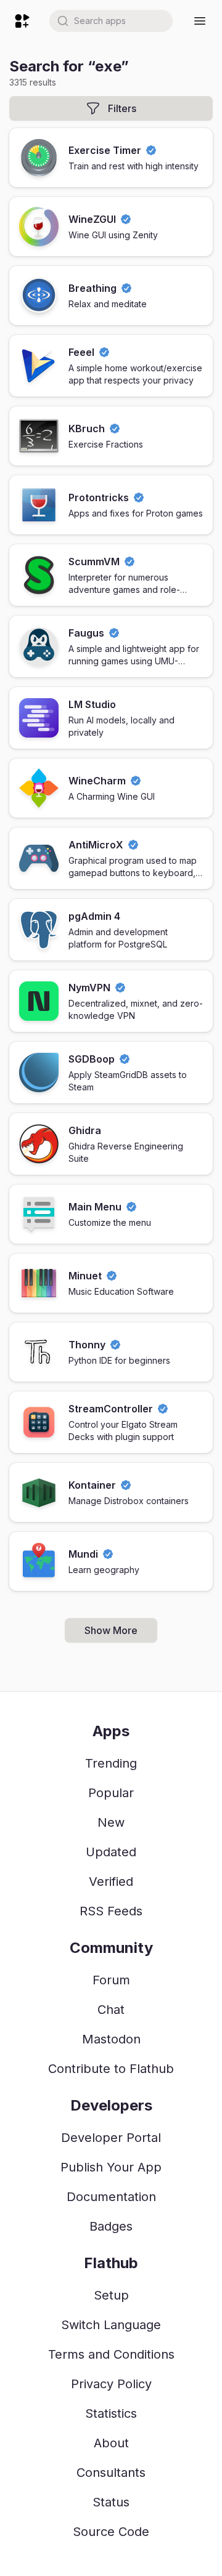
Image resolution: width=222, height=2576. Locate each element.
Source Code (111, 2532)
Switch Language (111, 2325)
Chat (111, 2010)
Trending (111, 1763)
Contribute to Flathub (111, 2069)
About (111, 2443)
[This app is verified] (151, 150)
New (111, 1822)
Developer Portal (111, 2138)
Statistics (111, 2413)
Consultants (111, 2473)
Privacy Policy (111, 2384)
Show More (111, 1630)
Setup (111, 2295)
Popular (111, 1793)
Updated (111, 1852)
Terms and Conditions (111, 2354)
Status (111, 2502)
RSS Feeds (111, 1911)
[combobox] (111, 21)
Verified (111, 1882)
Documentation (111, 2197)
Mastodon (111, 2039)
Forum (111, 1980)
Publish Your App (111, 2167)
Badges (111, 2226)
